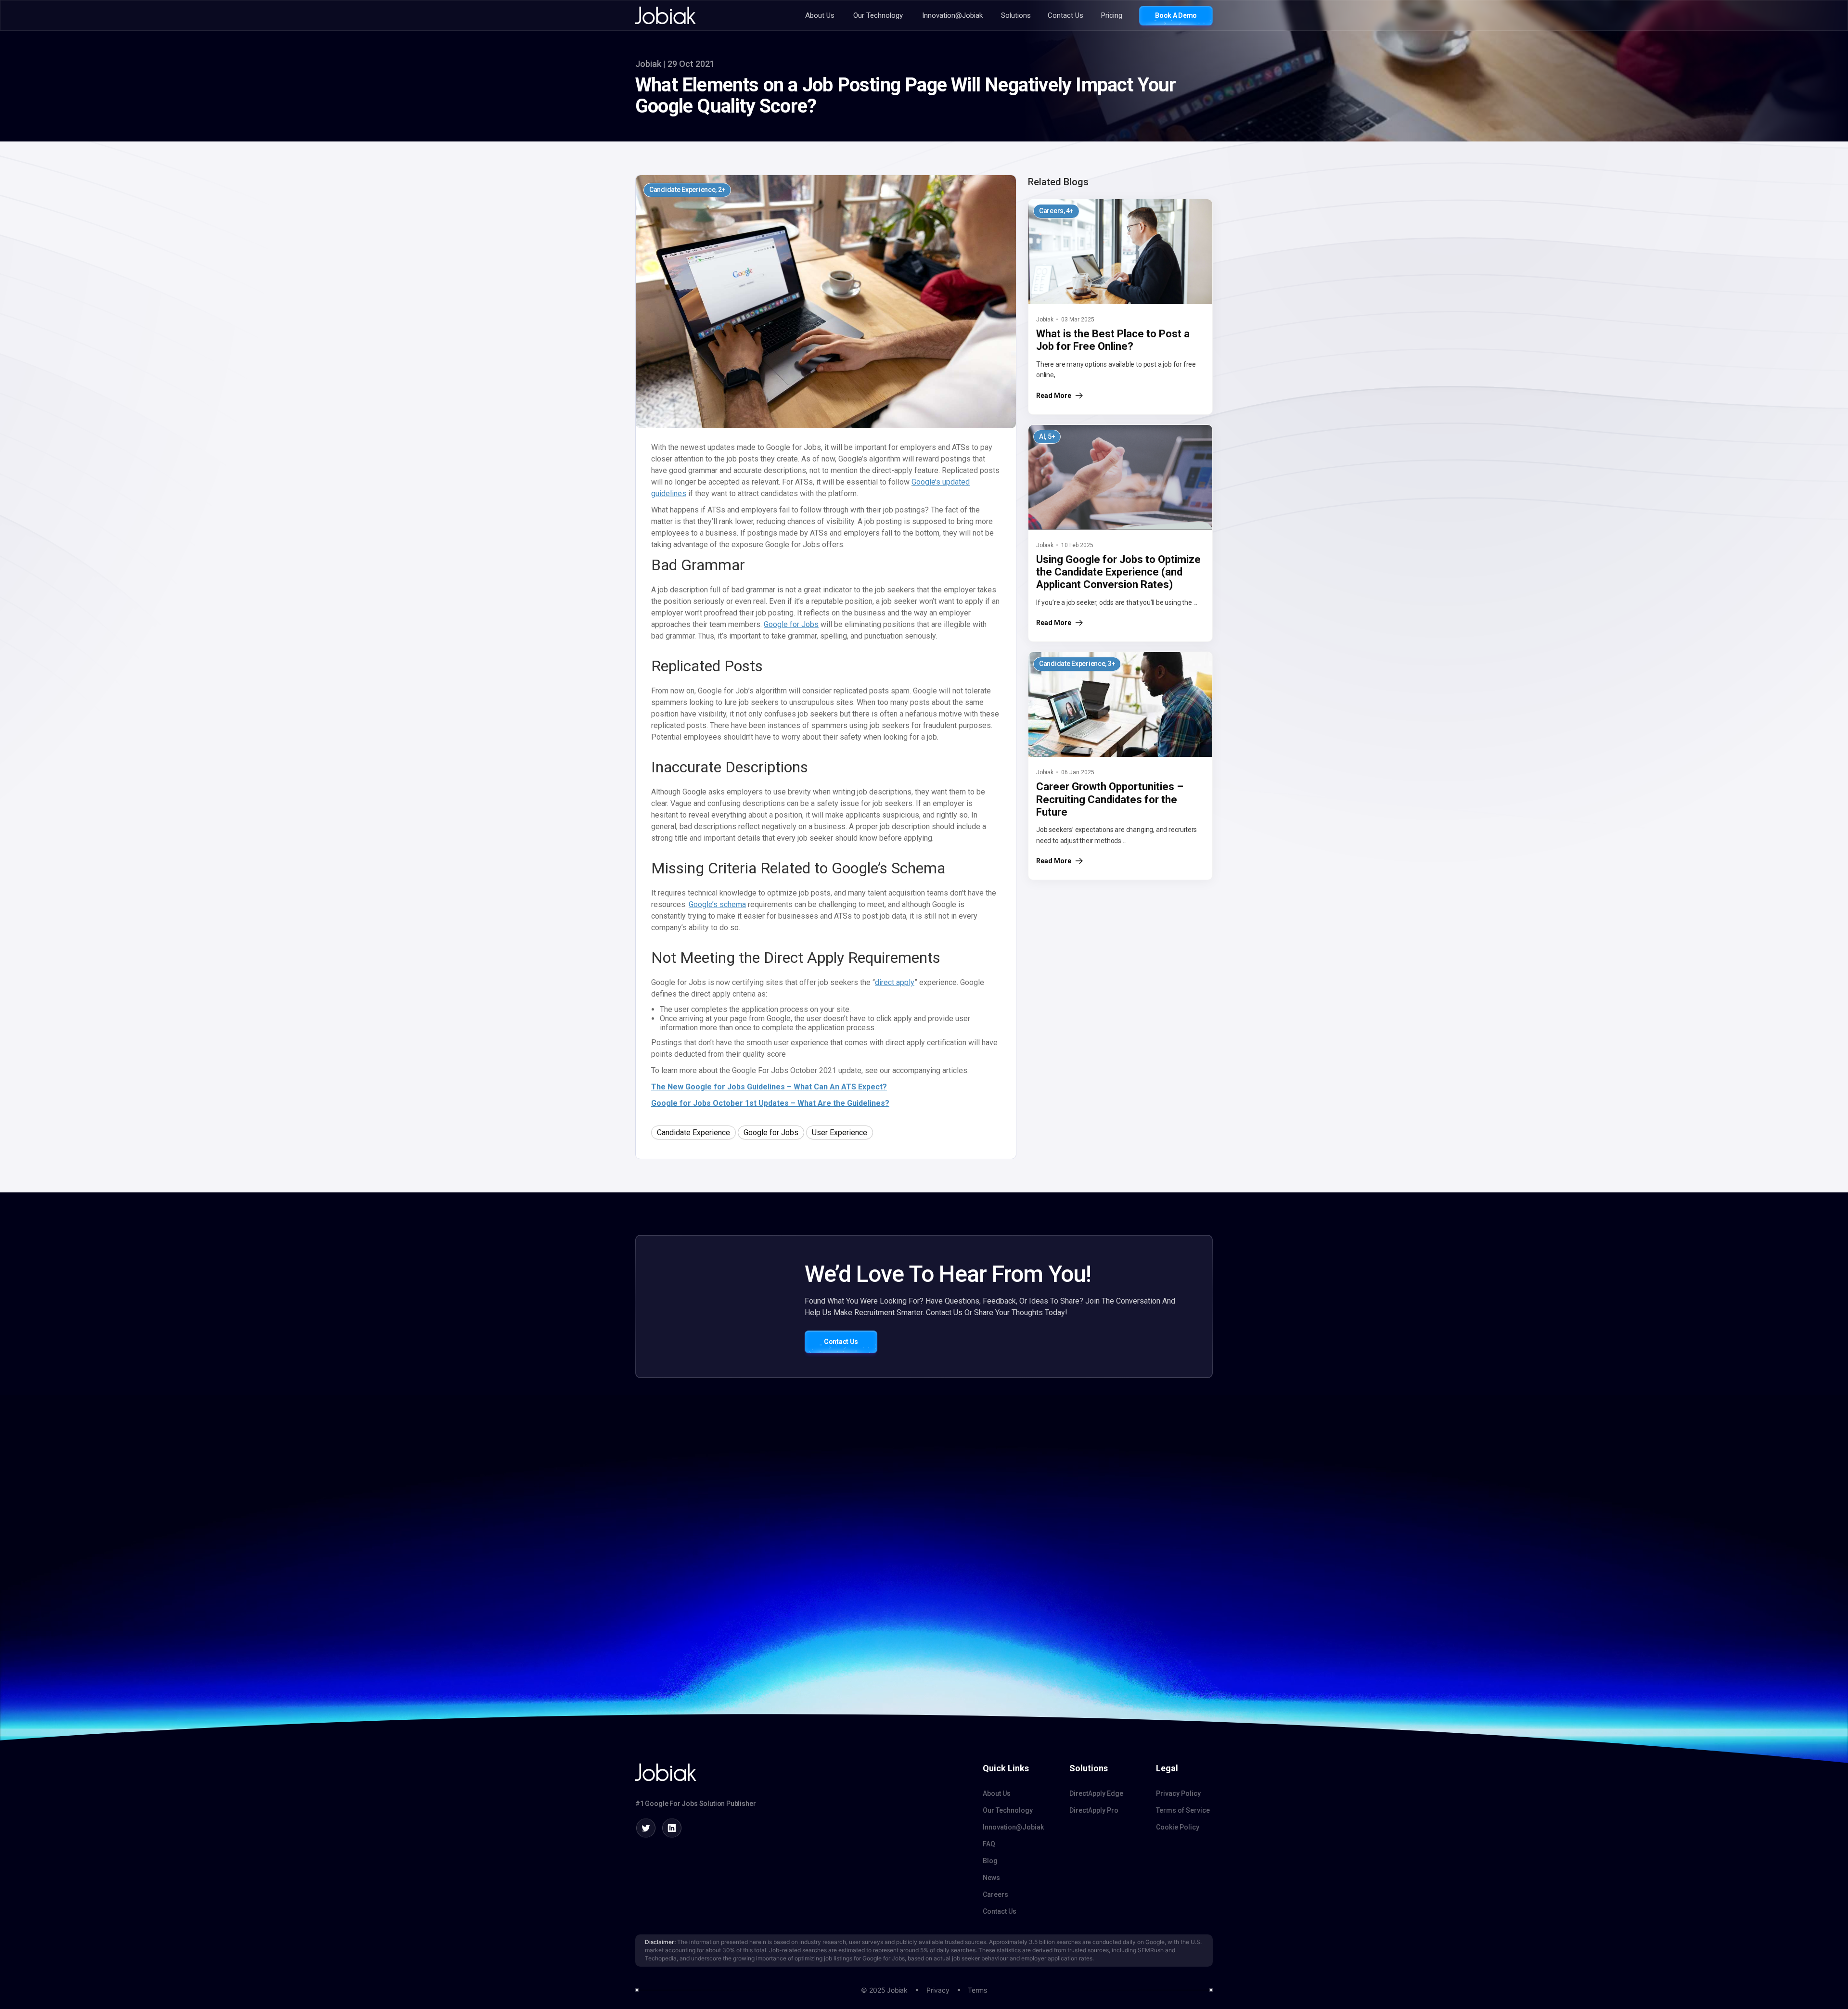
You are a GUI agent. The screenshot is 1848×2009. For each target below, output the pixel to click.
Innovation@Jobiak (952, 16)
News (991, 1878)
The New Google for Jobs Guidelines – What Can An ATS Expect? (769, 1087)
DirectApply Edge (1096, 1793)
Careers (995, 1894)
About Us (820, 16)
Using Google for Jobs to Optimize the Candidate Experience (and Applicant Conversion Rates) (1118, 572)
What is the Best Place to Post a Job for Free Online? (1113, 340)
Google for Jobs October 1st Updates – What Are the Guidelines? (770, 1103)
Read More (1054, 396)
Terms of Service (1183, 1810)
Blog (990, 1861)
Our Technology (878, 16)
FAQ (989, 1844)
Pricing (1112, 16)
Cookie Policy (1178, 1827)
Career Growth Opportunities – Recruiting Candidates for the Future (1110, 799)
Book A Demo (1176, 15)
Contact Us (1065, 16)
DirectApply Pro (1094, 1810)
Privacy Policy (1178, 1793)
